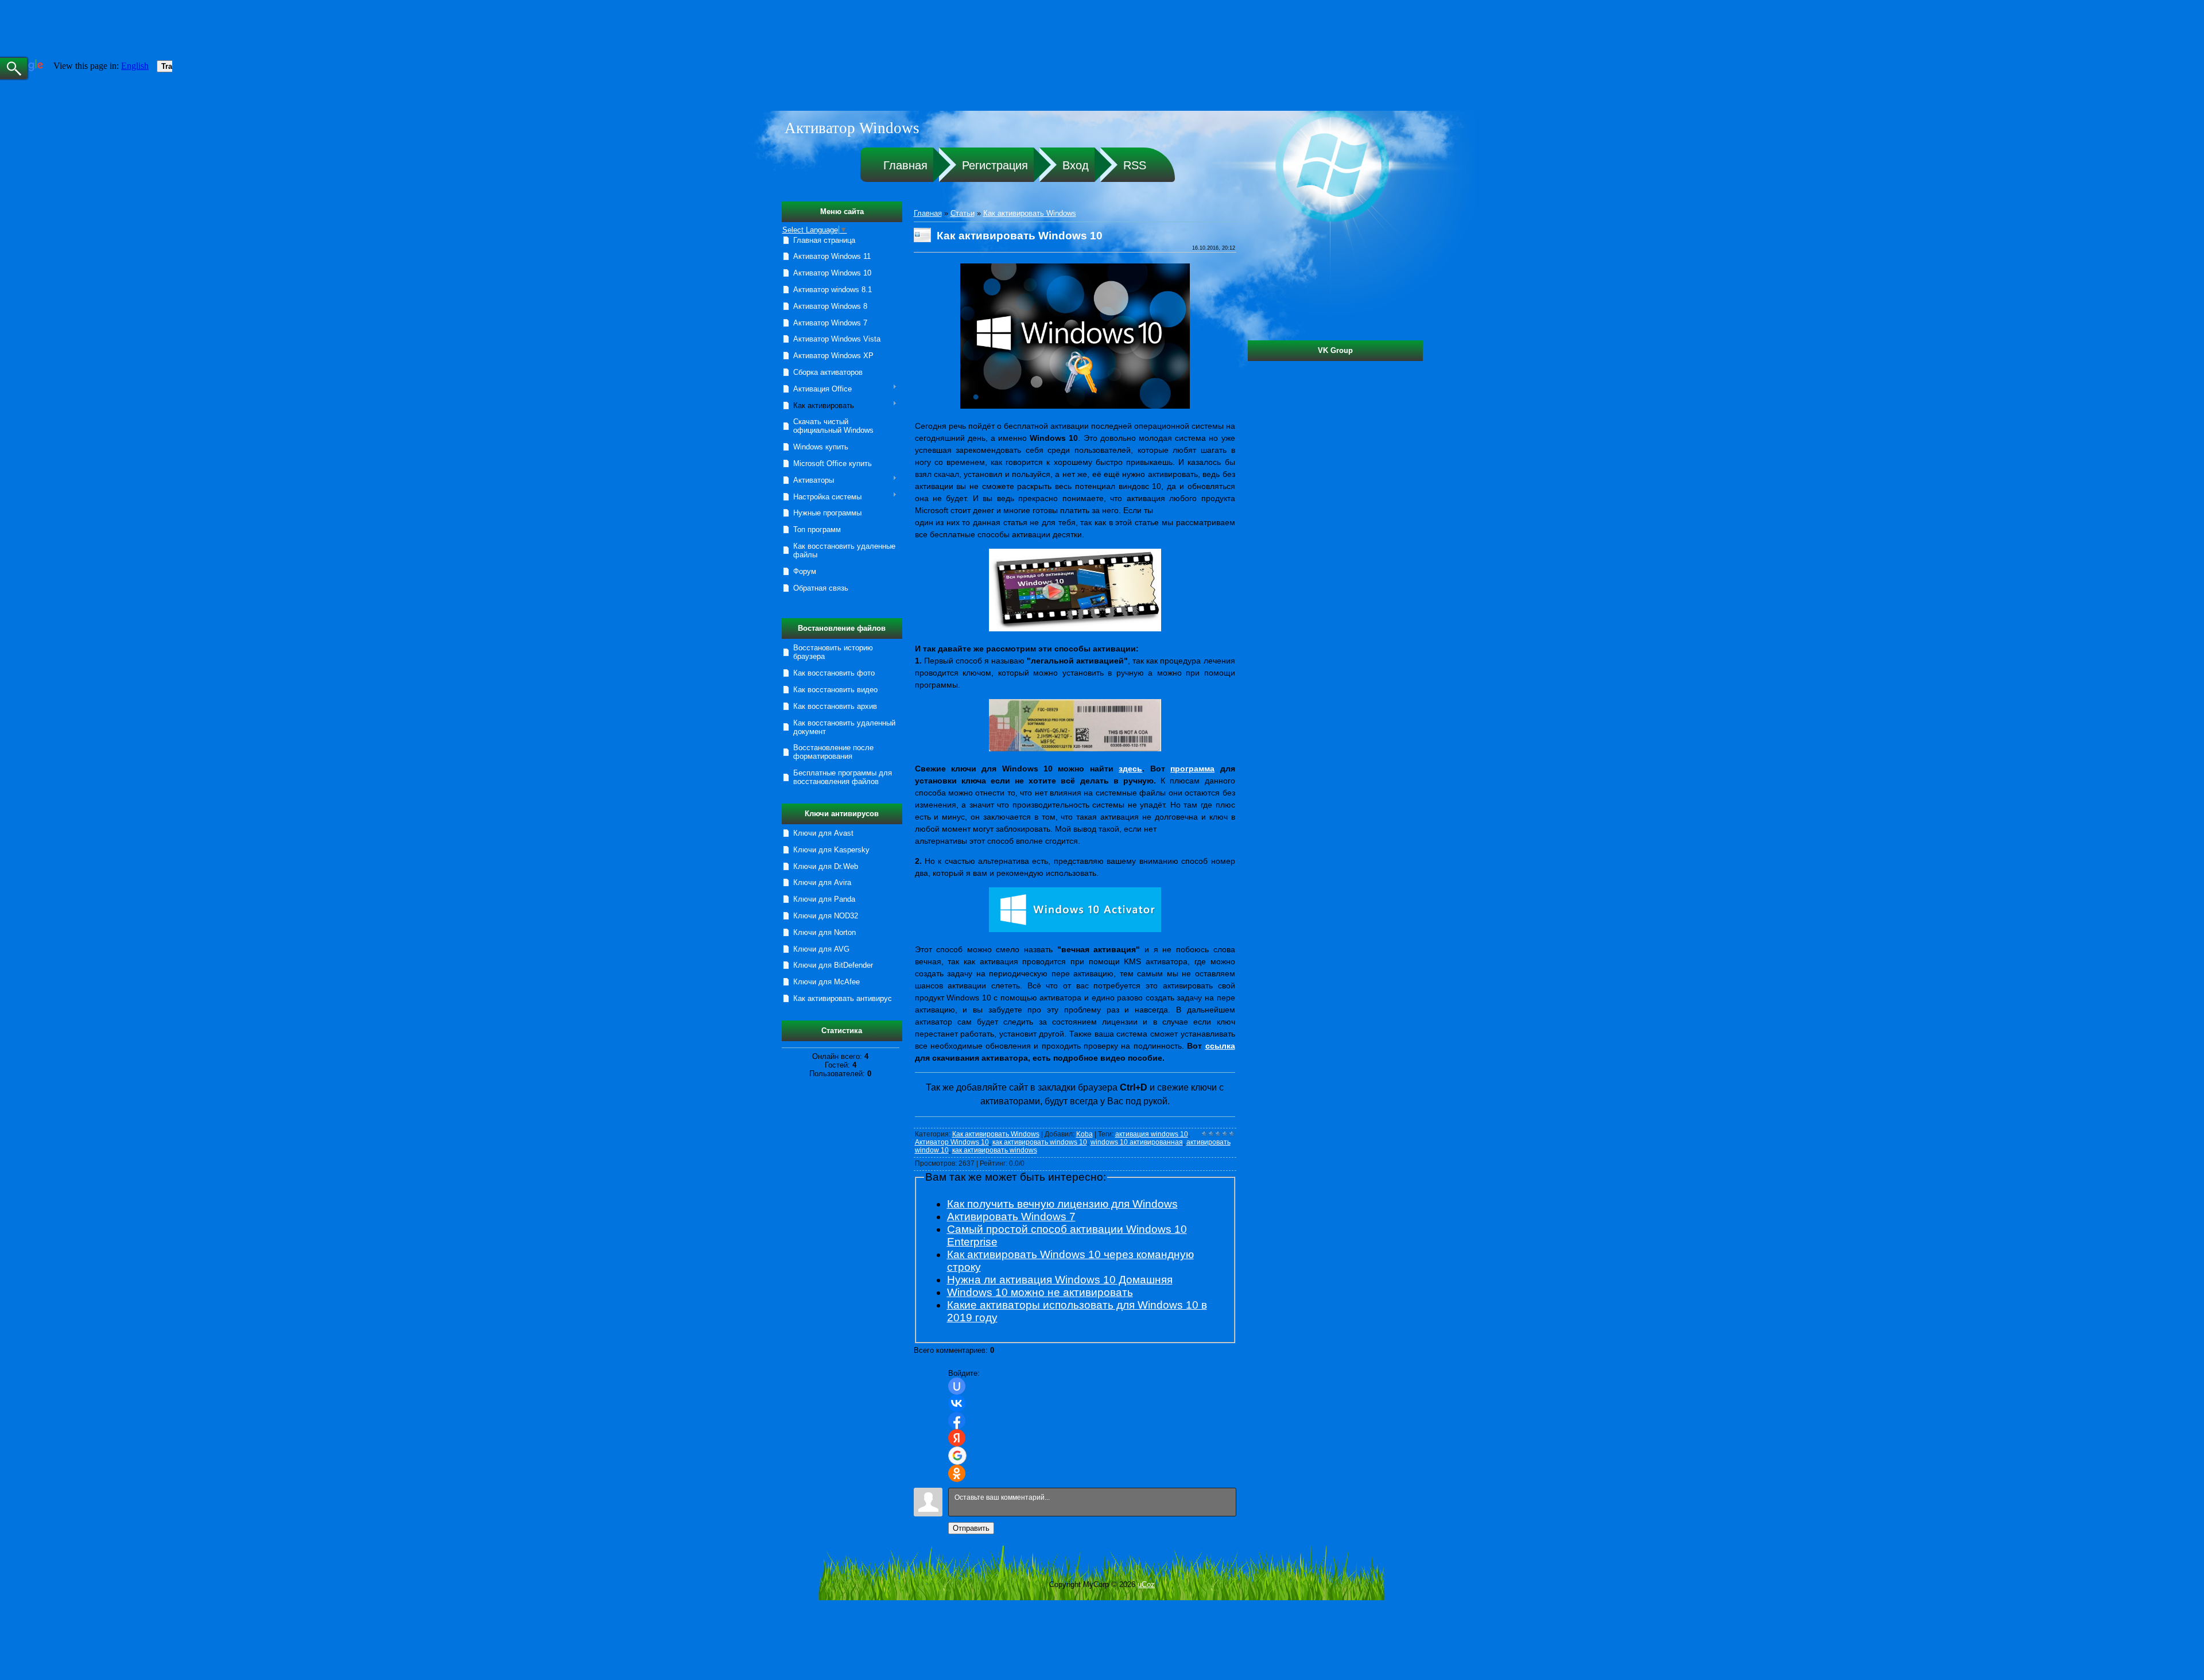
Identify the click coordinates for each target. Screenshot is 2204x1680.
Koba (1084, 1134)
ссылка (1220, 1046)
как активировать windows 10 (1040, 1142)
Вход (1076, 165)
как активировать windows (995, 1150)
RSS (1135, 165)
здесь (1130, 769)
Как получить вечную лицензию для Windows (1062, 1204)
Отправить (971, 1528)
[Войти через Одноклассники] (957, 1473)
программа (1192, 769)
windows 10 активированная (1137, 1142)
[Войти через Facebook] (957, 1421)
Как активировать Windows (1030, 213)
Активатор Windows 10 (952, 1142)
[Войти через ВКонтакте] (957, 1403)
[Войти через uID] (957, 1386)
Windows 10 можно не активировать (1040, 1292)
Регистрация (995, 165)
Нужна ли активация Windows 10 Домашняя (1060, 1280)
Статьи (963, 213)
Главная (905, 165)
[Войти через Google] (957, 1456)
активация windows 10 (1152, 1134)
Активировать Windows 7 (1011, 1217)
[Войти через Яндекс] (957, 1438)
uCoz (1146, 1584)
